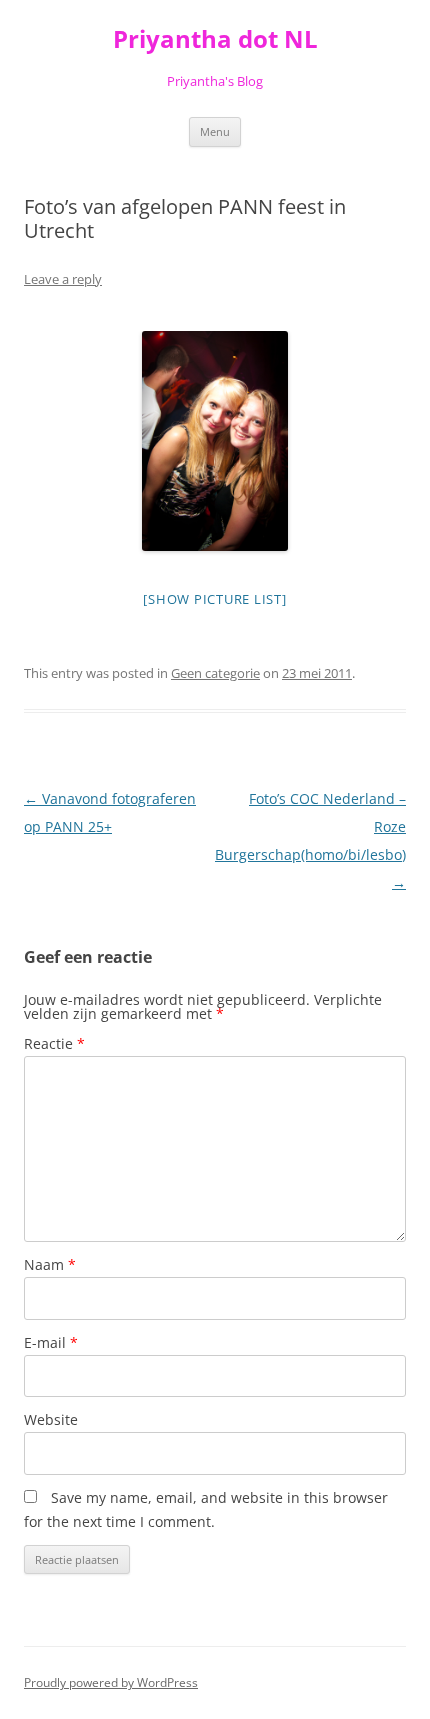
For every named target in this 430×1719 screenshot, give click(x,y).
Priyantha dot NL (215, 39)
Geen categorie (215, 673)
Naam (50, 1264)
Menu (215, 131)
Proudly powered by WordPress (111, 1682)
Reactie (54, 1043)
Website (51, 1419)
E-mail (51, 1342)
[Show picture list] (214, 599)
